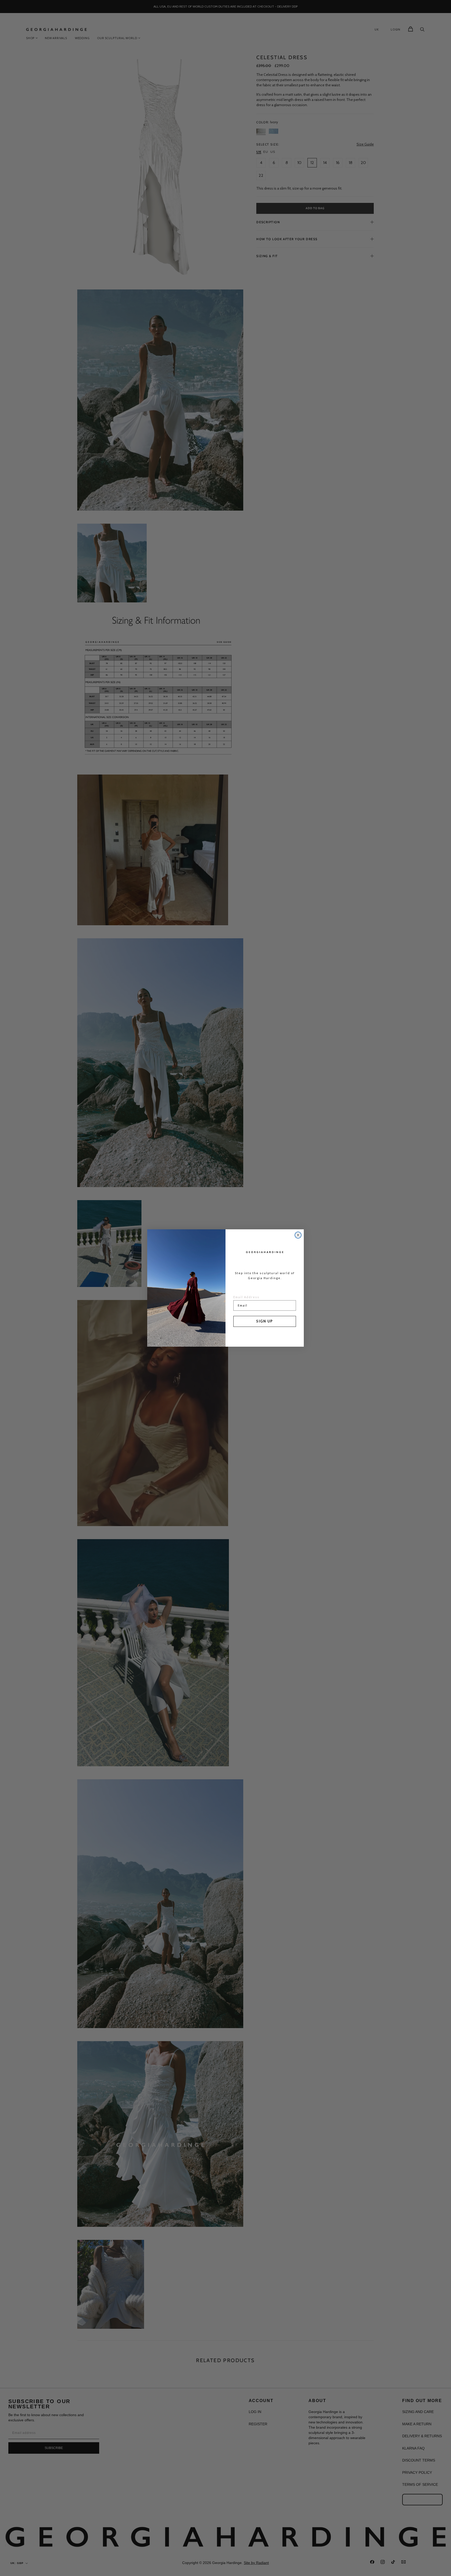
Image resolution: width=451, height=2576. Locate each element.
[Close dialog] (298, 1235)
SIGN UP (265, 1321)
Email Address (246, 1297)
